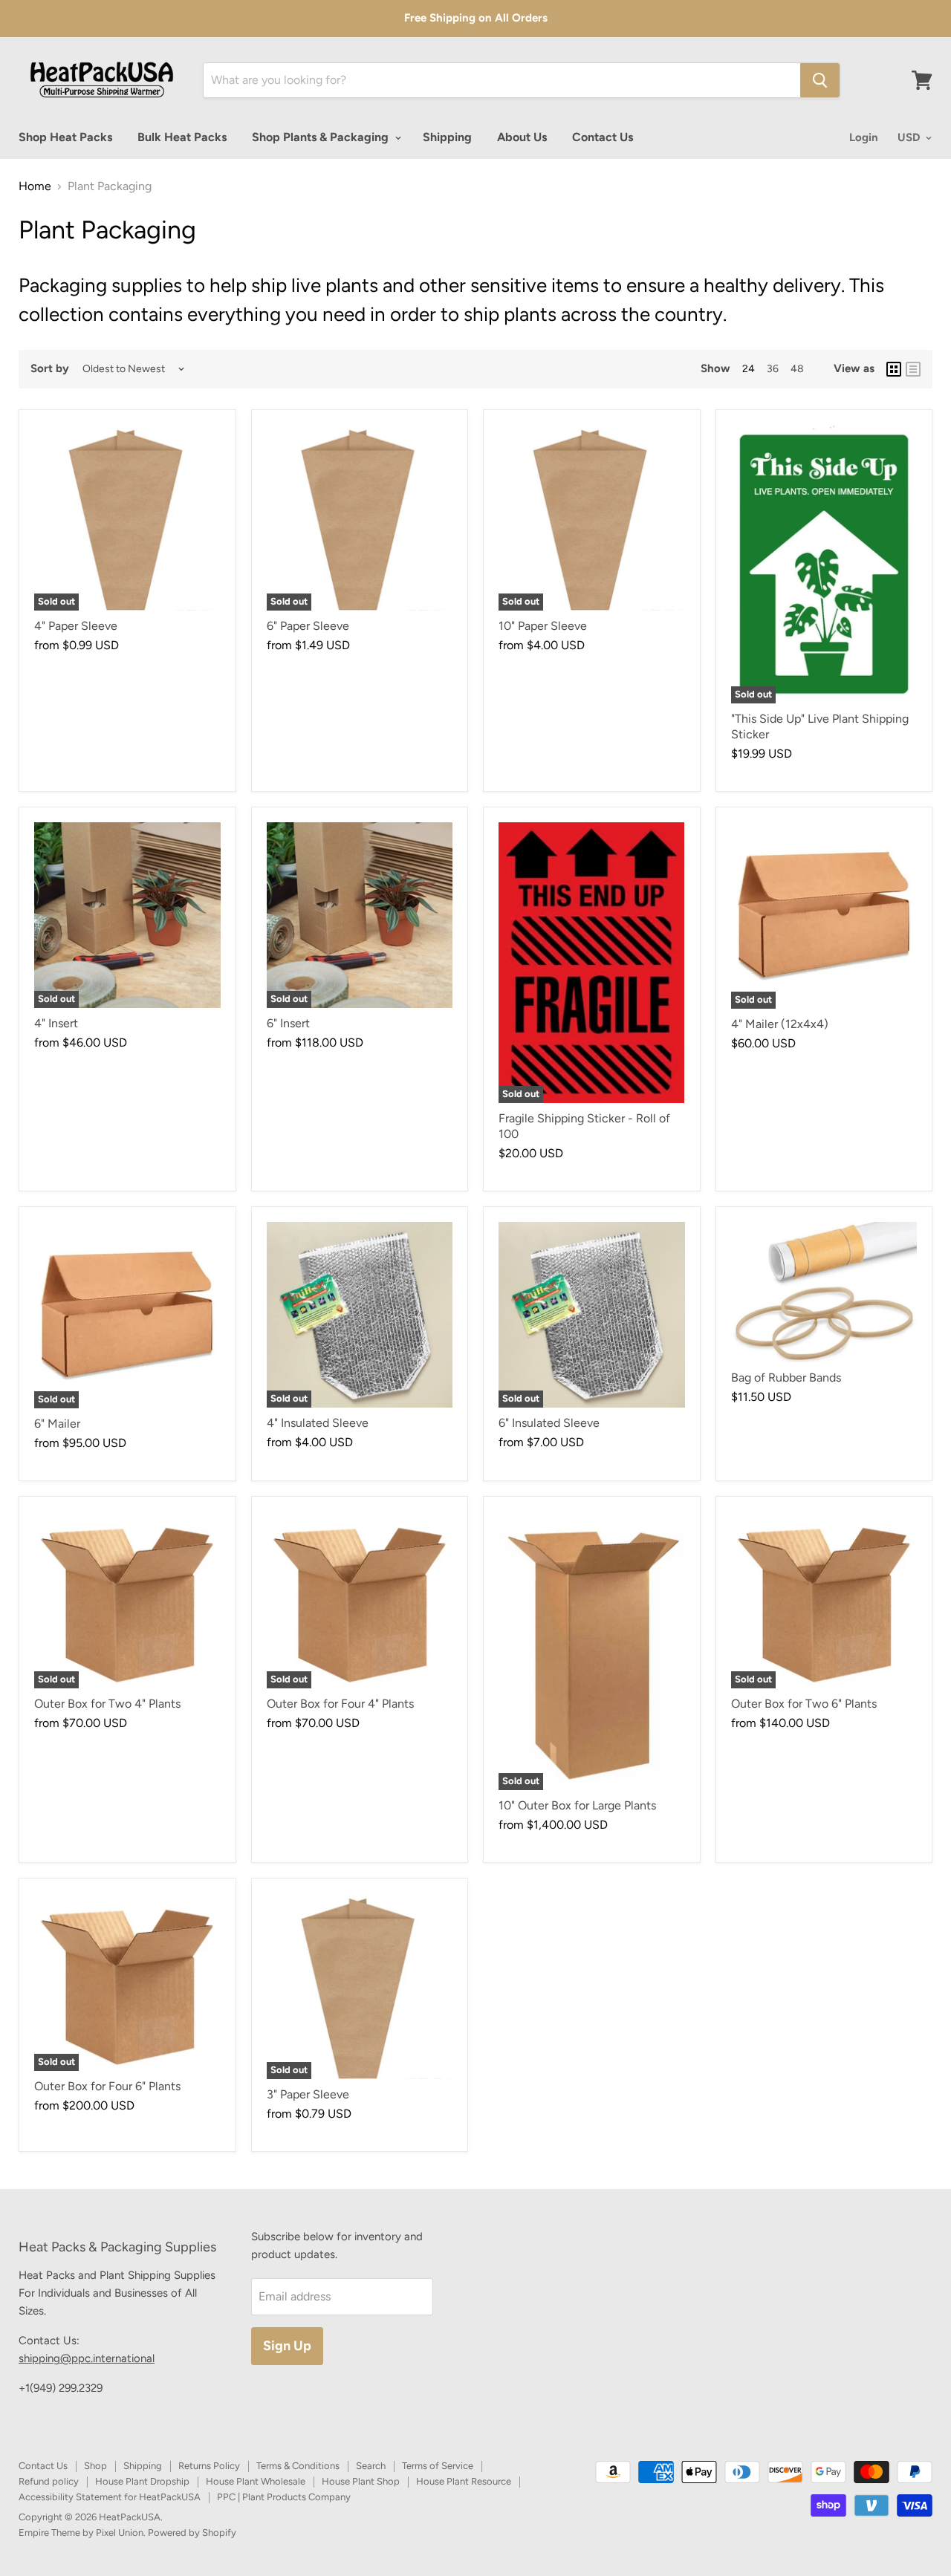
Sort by (50, 369)
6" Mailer (57, 1424)
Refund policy (49, 2481)
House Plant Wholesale (256, 2481)
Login (864, 137)
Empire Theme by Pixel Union (81, 2533)
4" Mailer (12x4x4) (780, 1024)
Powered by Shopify (192, 2533)
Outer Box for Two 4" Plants (107, 1704)
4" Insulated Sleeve (318, 1423)
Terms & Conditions (298, 2466)
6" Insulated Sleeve (549, 1423)
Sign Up (287, 2346)
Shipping (447, 137)
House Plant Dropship (142, 2481)
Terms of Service (438, 2466)
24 (749, 369)
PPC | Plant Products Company (284, 2497)
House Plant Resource (464, 2481)
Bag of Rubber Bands (786, 1378)
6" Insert (288, 1023)
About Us (522, 137)
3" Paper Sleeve (308, 2094)
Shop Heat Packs (65, 137)
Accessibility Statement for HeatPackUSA (110, 2497)
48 (797, 369)
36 (773, 369)
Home (35, 186)
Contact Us (603, 137)
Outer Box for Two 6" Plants (804, 1704)
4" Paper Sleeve (76, 626)
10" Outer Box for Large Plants (577, 1805)
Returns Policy (209, 2466)
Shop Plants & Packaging (322, 137)
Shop (95, 2466)
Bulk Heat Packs (182, 137)
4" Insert (56, 1023)
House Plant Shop (361, 2481)
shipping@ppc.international (87, 2358)
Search (371, 2466)
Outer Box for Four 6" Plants (107, 2086)
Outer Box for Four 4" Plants (340, 1704)
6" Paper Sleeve (308, 626)
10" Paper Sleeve (543, 626)
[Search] (820, 80)
